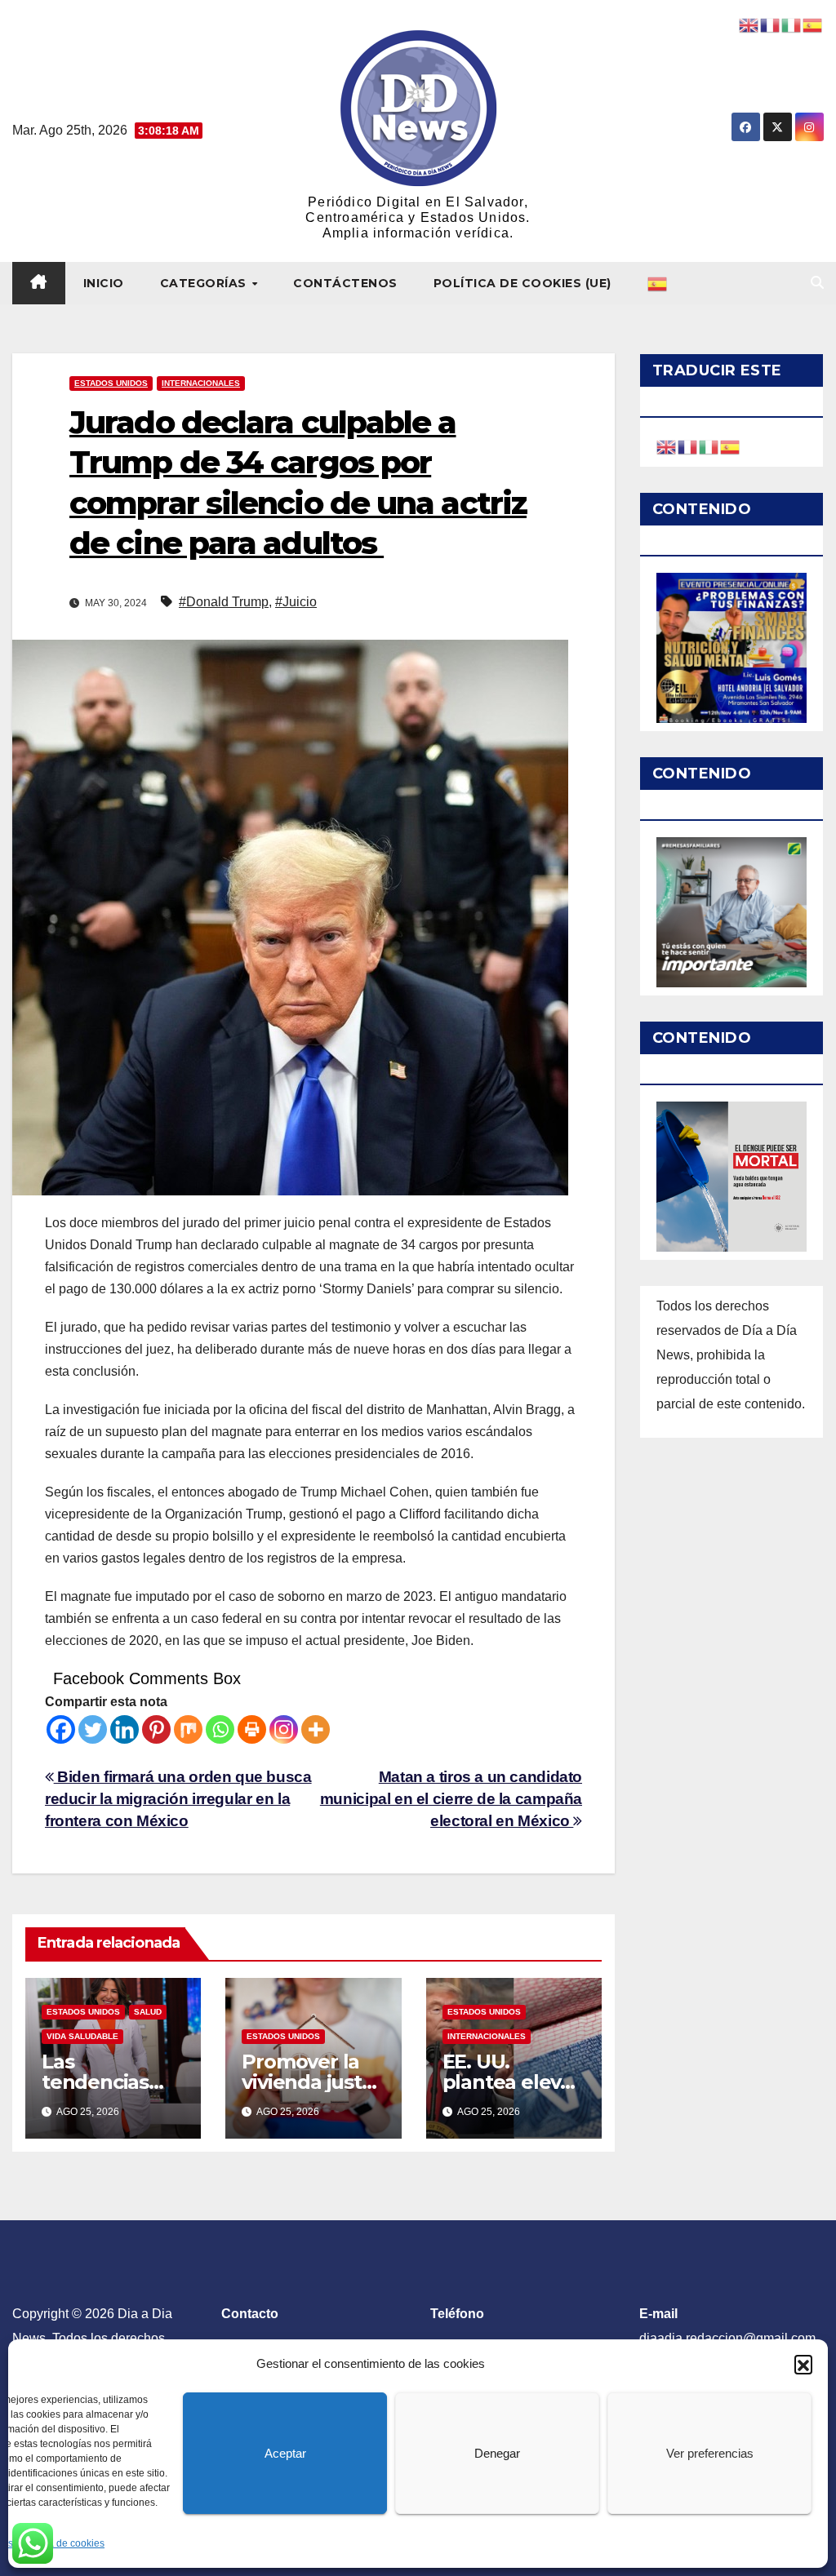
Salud (148, 2012)
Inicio (104, 283)
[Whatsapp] (220, 1729)
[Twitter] (93, 1729)
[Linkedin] (125, 1729)
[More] (316, 1729)
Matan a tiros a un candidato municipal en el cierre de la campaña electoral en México (451, 1799)
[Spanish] (658, 283)
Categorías (205, 283)
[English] (667, 446)
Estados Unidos (111, 383)
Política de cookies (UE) (522, 283)
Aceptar (285, 2453)
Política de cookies (63, 2543)
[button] (803, 2364)
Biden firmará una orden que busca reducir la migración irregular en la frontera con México (178, 1799)
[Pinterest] (156, 1729)
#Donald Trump (224, 602)
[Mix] (188, 1729)
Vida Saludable (82, 2036)
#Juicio (296, 602)
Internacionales (201, 383)
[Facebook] (61, 1729)
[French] (688, 446)
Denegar (497, 2453)
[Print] (252, 1729)
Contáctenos (345, 283)
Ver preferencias (710, 2453)
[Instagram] (284, 1729)
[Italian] (709, 446)
